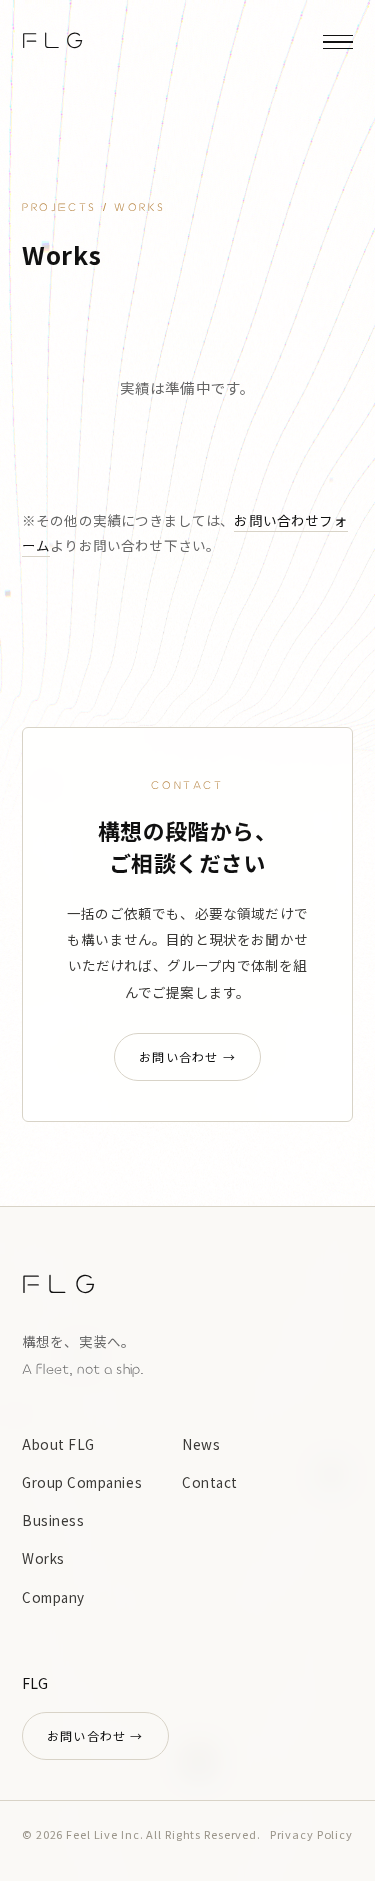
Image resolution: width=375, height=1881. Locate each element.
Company (53, 1597)
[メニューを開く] (338, 42)
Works (43, 1558)
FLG (56, 41)
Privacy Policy (311, 1834)
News (201, 1444)
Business (53, 1520)
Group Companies (82, 1482)
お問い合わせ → (187, 1056)
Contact (210, 1482)
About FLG (58, 1444)
